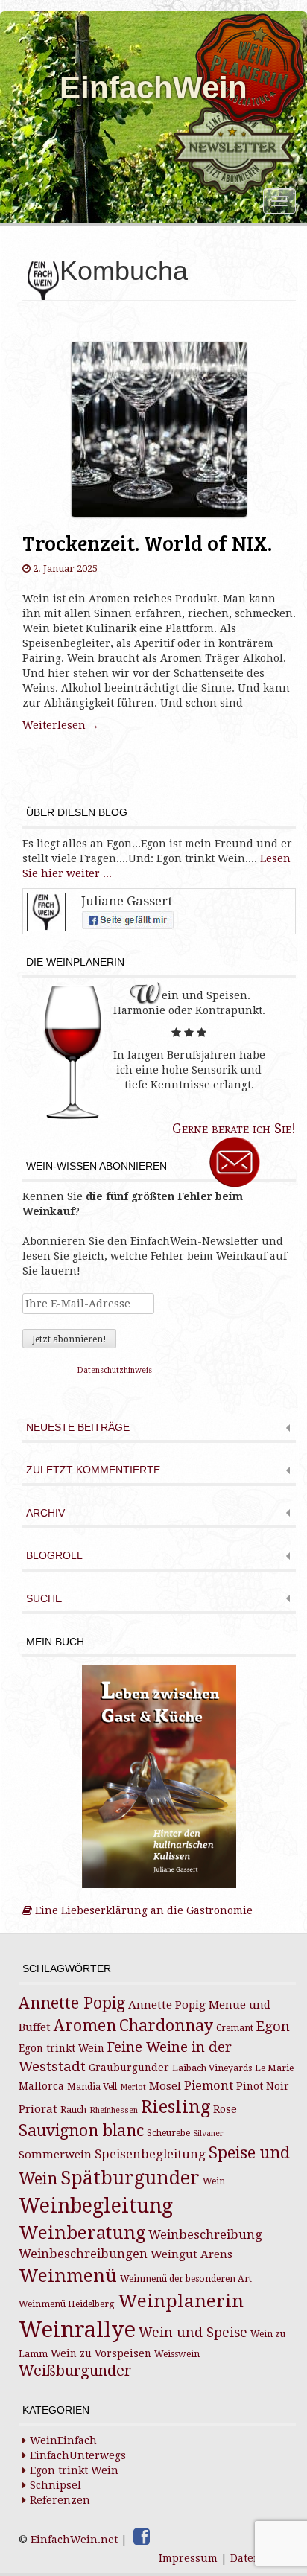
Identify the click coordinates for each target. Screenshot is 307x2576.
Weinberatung (82, 2233)
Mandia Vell (92, 2087)
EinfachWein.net (74, 2540)
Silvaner (208, 2133)
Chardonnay (166, 2025)
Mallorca (41, 2086)
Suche (44, 1599)
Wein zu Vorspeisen (101, 2353)
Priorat (38, 2109)
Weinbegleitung (96, 2206)
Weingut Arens (192, 2254)
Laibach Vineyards (212, 2068)
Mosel (165, 2086)
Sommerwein (55, 2155)
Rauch (73, 2110)
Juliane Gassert (127, 901)
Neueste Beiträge (78, 1428)
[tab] (159, 1429)
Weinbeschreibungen (83, 2254)
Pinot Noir (263, 2086)
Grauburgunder (129, 2068)
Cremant (235, 2028)
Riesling (175, 2107)
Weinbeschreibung (205, 2235)
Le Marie (274, 2068)
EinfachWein (153, 87)
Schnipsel (56, 2485)
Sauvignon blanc (81, 2130)
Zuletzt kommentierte (93, 1470)
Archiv (45, 1513)
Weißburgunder (75, 2371)
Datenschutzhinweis (115, 1370)
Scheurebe (168, 2133)
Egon (273, 2026)
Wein (214, 2181)
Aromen (85, 2025)
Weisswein (177, 2354)
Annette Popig (72, 2003)
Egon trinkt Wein (61, 2048)
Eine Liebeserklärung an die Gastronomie (142, 1910)
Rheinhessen (114, 2110)
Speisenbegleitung (150, 2154)
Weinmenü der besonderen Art (186, 2279)
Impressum (188, 2558)
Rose (225, 2109)
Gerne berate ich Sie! (234, 1128)
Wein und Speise (193, 2333)
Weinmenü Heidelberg (67, 2304)
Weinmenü (68, 2276)
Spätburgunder (130, 2178)
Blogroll (54, 1556)
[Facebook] (142, 2537)
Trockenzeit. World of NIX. (147, 543)
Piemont (209, 2086)
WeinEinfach (63, 2440)
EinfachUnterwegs (78, 2455)
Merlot (133, 2087)
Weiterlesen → (61, 725)
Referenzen (60, 2500)
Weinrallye (77, 2330)
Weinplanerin (181, 2301)
